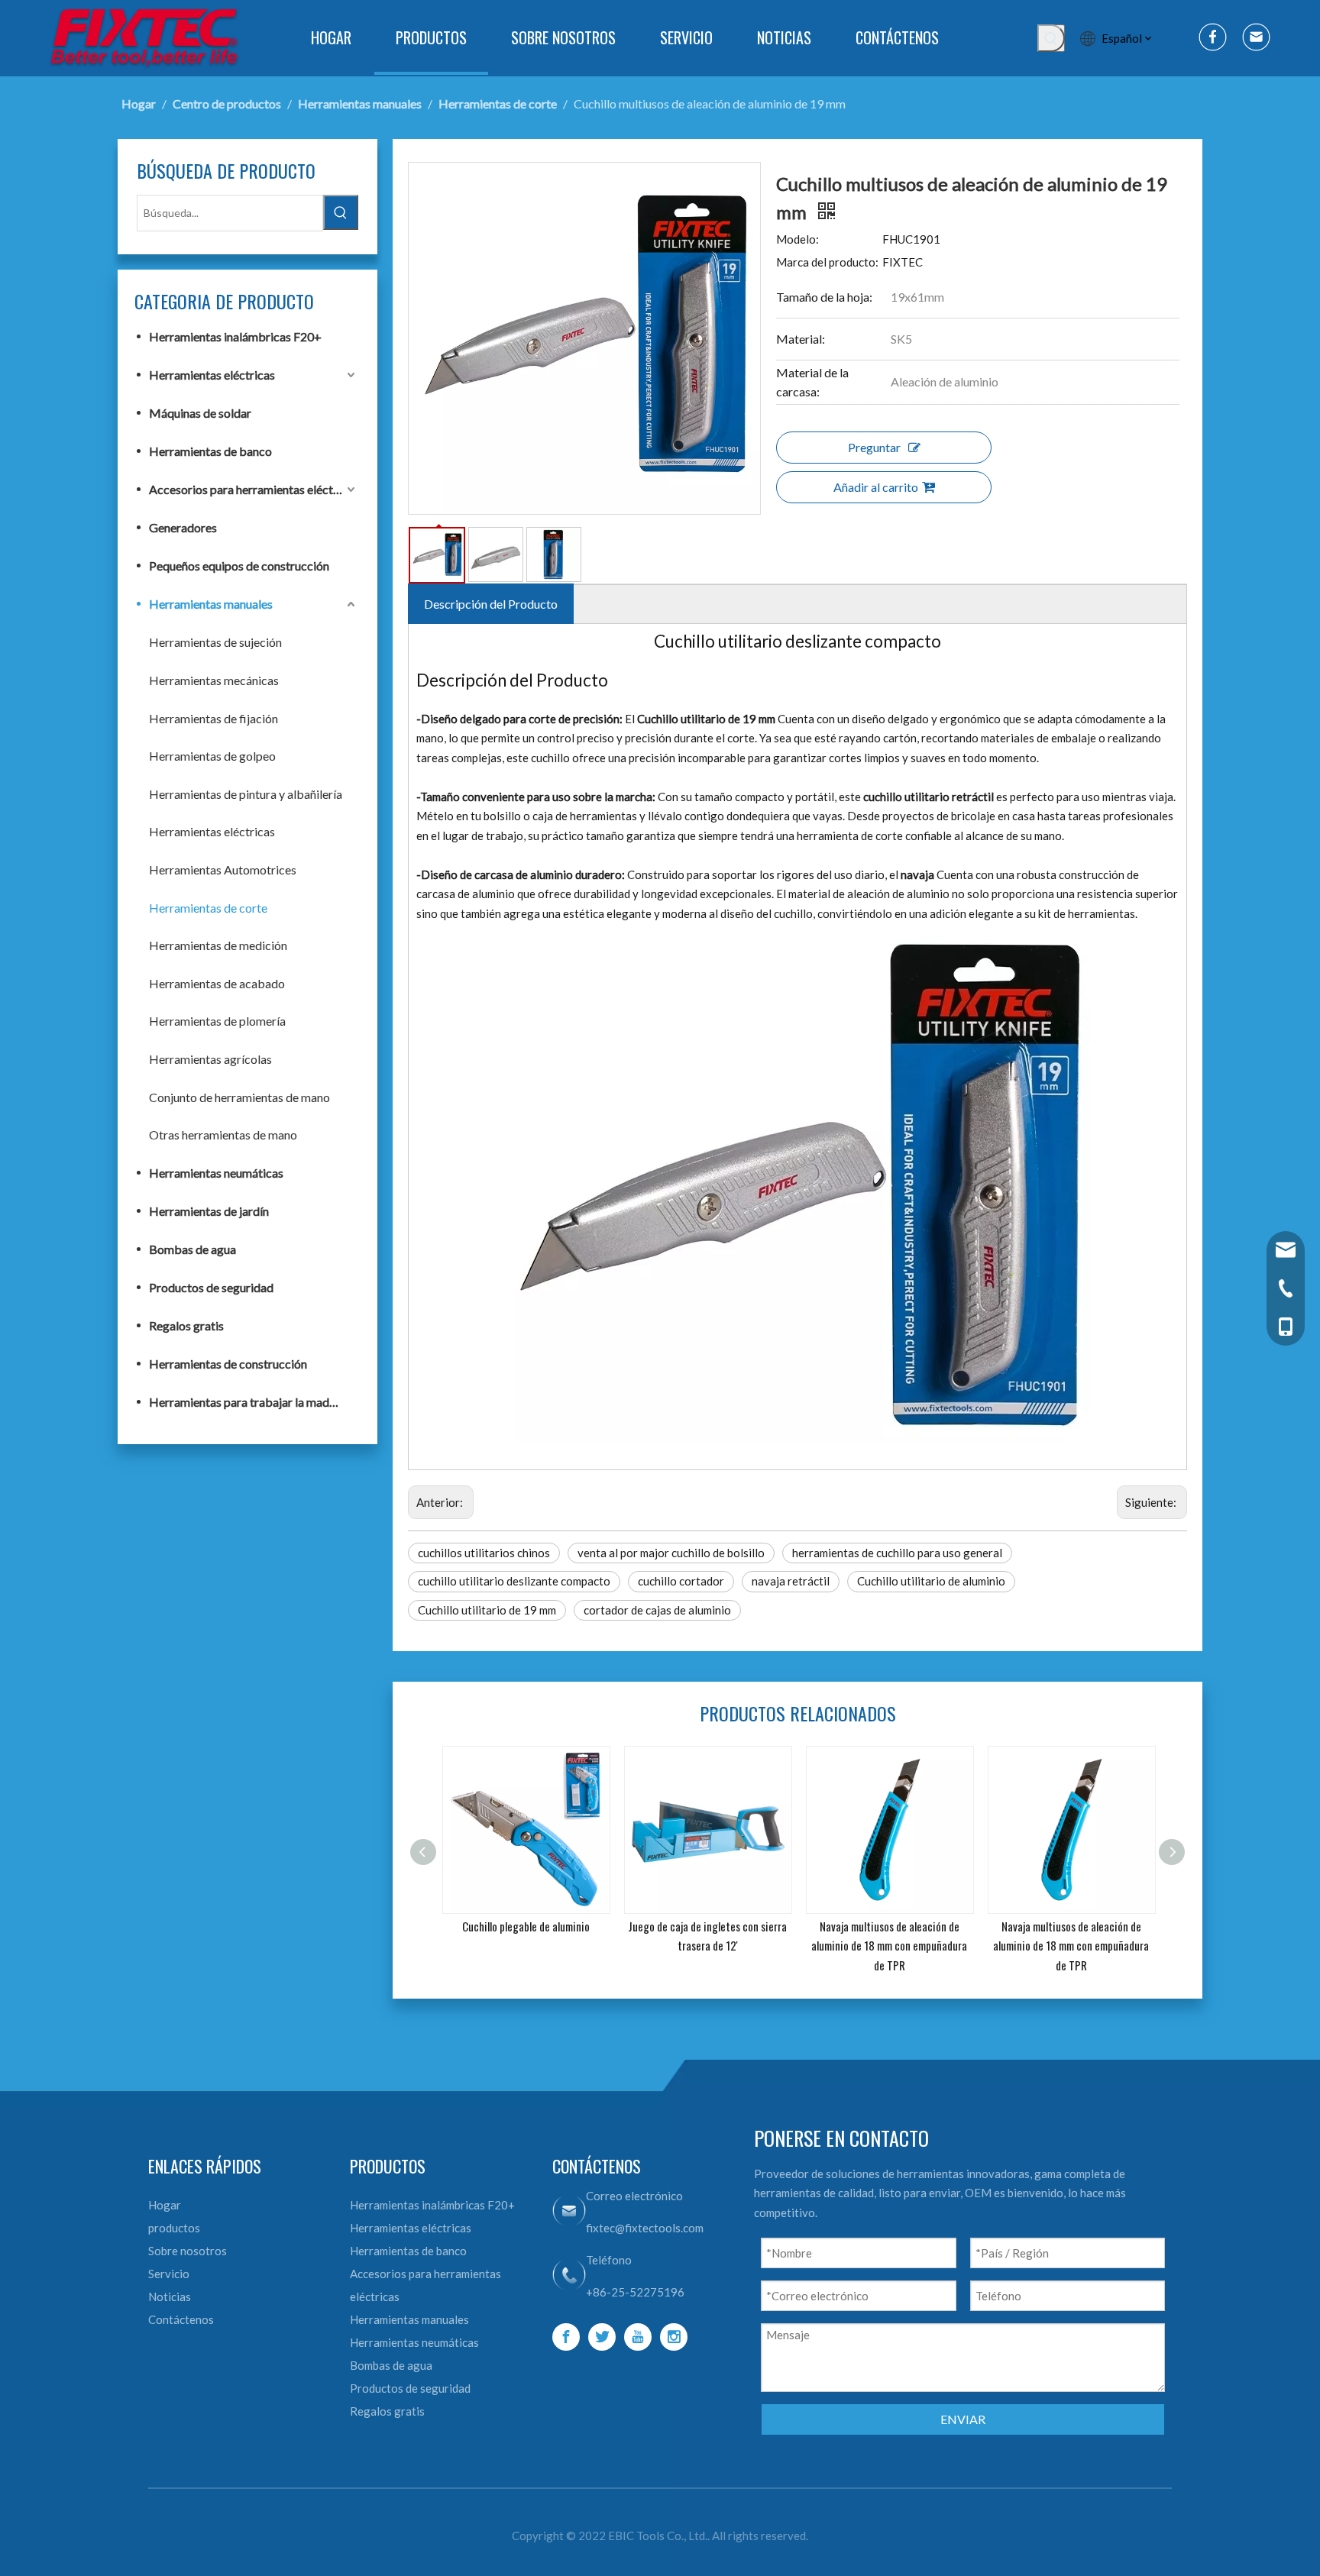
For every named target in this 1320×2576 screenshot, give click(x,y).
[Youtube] (638, 2337)
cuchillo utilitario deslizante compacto (514, 1581)
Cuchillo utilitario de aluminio (931, 1581)
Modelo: (797, 239)
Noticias (170, 2296)
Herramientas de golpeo (212, 756)
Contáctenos (181, 2319)
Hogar (165, 2205)
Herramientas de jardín (209, 1211)
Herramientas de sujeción (215, 642)
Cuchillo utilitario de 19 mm (487, 1610)
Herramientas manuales (211, 604)
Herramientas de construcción (228, 1364)
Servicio (169, 2274)
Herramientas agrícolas (210, 1059)
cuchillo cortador (681, 1581)
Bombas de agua (192, 1249)
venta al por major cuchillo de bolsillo (671, 1553)
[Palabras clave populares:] (1051, 38)
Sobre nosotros (188, 2251)
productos (174, 2228)
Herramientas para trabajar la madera (247, 1402)
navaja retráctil (791, 1581)
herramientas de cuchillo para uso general (897, 1553)
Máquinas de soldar (200, 413)
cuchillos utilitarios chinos (484, 1553)
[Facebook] (566, 2337)
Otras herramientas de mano (223, 1134)
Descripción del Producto (491, 604)
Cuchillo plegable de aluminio (526, 1926)
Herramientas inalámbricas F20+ (235, 336)
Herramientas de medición (218, 945)
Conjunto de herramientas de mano (239, 1097)
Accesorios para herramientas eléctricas (254, 489)
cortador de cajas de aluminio (657, 1610)
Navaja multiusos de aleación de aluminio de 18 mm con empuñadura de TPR (889, 1946)
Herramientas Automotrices (223, 869)
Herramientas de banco (210, 451)
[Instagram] (674, 2337)
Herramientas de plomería (217, 1021)
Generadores (183, 527)
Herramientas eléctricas (212, 375)
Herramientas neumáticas (216, 1173)
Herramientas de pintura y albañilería (246, 794)
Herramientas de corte (208, 908)
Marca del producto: (827, 262)
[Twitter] (602, 2337)
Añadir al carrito (876, 487)
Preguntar (874, 447)
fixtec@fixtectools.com (645, 2228)
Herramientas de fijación (214, 718)
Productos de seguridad (211, 1287)
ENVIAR (963, 2419)
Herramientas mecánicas (214, 680)
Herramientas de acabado (217, 983)
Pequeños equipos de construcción (239, 566)
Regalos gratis (186, 1325)
